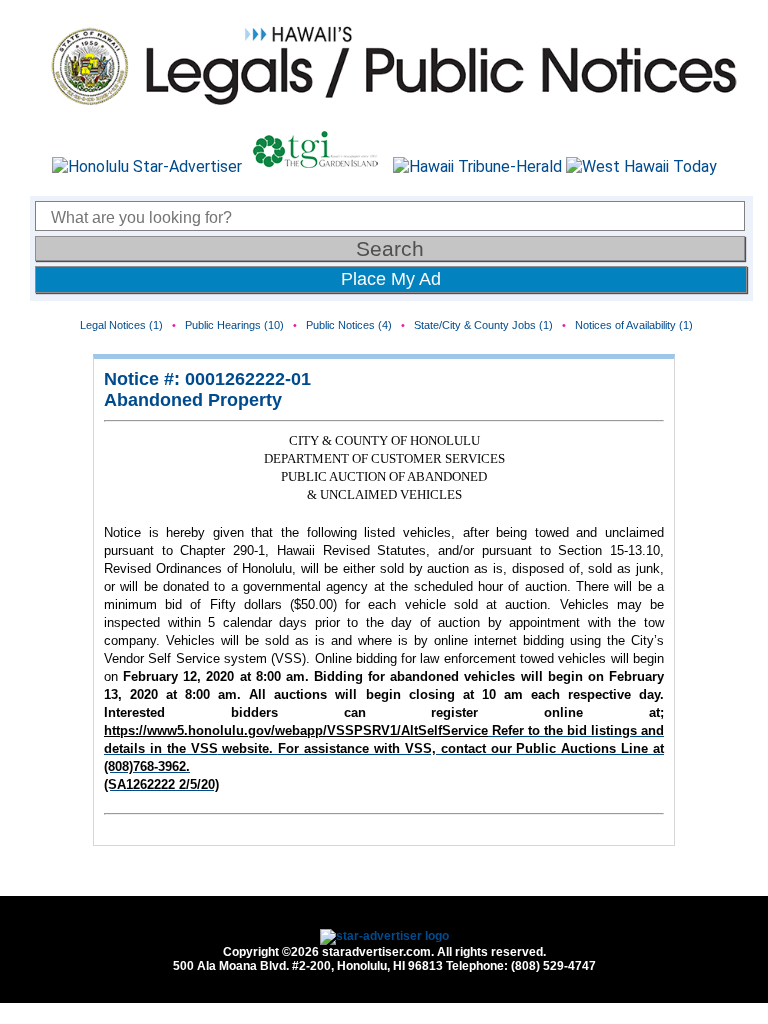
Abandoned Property (193, 400)
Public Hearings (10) (234, 325)
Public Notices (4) (349, 325)
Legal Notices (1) (121, 325)
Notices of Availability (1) (634, 325)
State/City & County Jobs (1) (483, 325)
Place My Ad (391, 279)
